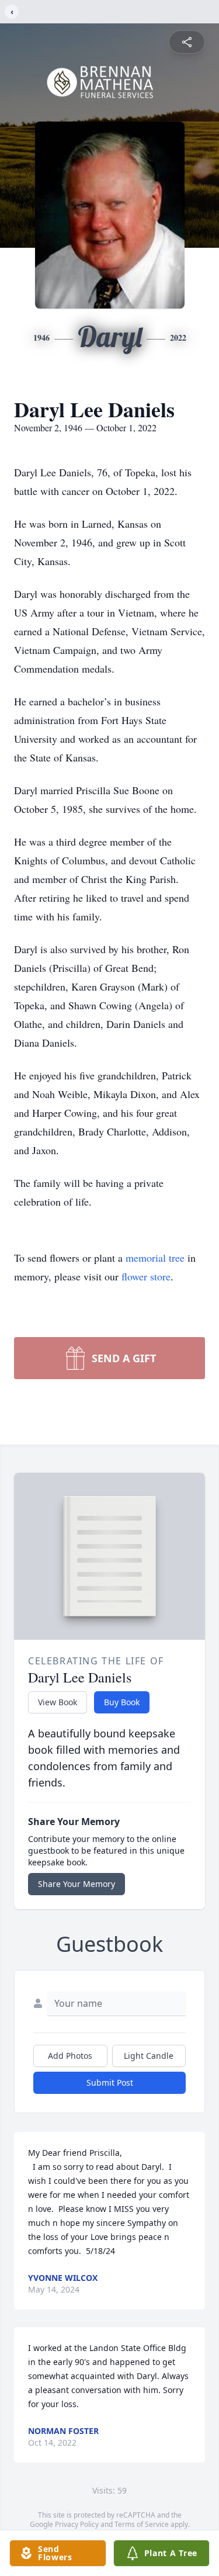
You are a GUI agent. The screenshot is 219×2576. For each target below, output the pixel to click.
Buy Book (122, 1702)
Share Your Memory (77, 1884)
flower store (146, 1276)
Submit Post (110, 2082)
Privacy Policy (77, 2524)
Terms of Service (142, 2524)
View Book (58, 1702)
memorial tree (155, 1258)
